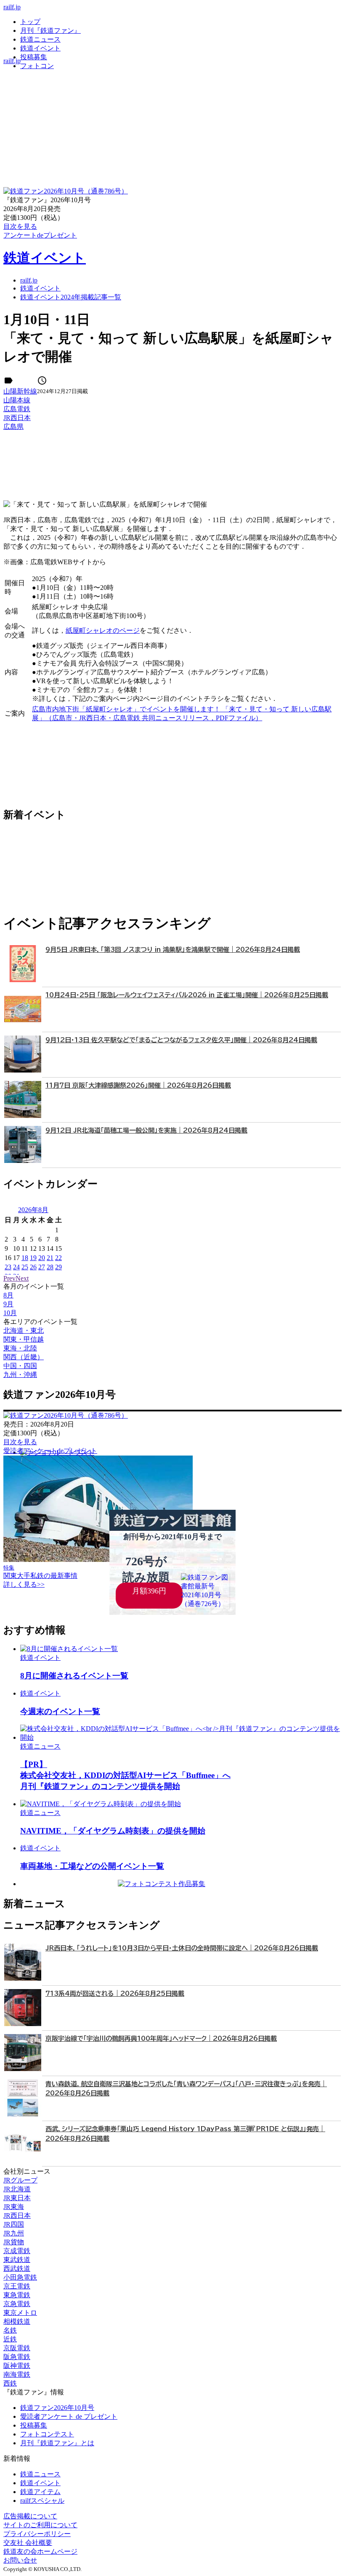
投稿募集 (34, 57)
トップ (30, 22)
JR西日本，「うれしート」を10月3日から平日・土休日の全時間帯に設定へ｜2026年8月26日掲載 (182, 1948)
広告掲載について (30, 2516)
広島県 (13, 427)
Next (22, 1278)
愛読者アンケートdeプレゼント (50, 1451)
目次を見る (20, 1442)
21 (50, 1258)
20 (42, 1258)
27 (42, 1267)
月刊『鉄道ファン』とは (57, 2443)
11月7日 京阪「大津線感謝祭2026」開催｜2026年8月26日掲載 (138, 1085)
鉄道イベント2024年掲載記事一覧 (71, 297)
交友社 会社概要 (28, 2543)
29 (58, 1267)
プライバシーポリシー (37, 2534)
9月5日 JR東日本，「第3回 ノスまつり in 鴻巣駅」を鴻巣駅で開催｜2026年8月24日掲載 (173, 950)
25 (25, 1267)
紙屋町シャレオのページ (103, 630)
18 (25, 1258)
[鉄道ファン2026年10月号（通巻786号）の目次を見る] (66, 191)
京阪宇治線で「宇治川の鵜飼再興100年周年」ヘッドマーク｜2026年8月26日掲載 (161, 2038)
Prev (9, 1278)
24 (16, 1267)
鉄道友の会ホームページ (40, 2551)
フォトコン (37, 66)
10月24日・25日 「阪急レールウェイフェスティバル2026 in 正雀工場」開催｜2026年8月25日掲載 (187, 995)
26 (33, 1267)
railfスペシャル (42, 2501)
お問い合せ (20, 2560)
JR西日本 (17, 418)
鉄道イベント (40, 48)
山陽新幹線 (20, 391)
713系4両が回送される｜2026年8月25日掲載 (115, 1993)
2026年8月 (33, 1210)
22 (58, 1258)
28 (50, 1267)
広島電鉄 (17, 409)
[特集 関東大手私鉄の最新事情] (98, 1560)
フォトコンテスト (47, 2434)
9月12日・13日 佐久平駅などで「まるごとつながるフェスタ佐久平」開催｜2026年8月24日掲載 (181, 1040)
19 (33, 1258)
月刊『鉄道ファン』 (50, 30)
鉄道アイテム (40, 2492)
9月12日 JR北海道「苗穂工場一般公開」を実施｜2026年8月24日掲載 (146, 1130)
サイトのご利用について (40, 2525)
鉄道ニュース (40, 39)
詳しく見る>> (24, 1584)
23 (8, 1267)
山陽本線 (17, 400)
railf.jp (12, 7)
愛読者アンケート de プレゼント (69, 2416)
